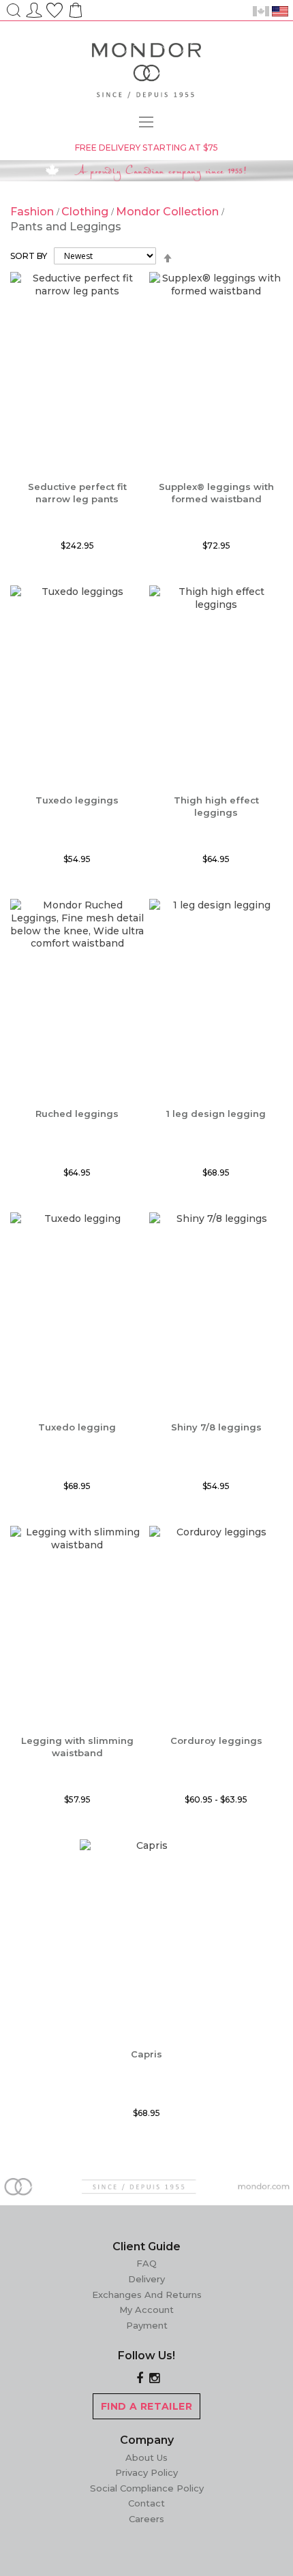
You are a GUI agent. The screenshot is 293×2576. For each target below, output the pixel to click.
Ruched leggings (77, 1114)
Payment (147, 2325)
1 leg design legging (216, 1114)
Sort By (29, 256)
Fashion (33, 212)
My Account (146, 2310)
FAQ (146, 2263)
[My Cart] (74, 15)
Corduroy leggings (216, 1741)
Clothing (86, 212)
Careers (146, 2519)
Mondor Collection (169, 212)
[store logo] (146, 73)
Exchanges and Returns (147, 2295)
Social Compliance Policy (147, 2488)
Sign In (34, 8)
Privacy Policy (146, 2472)
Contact (146, 2503)
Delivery (146, 2279)
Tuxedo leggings (77, 800)
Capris (146, 2054)
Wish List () (55, 8)
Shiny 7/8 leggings (216, 1427)
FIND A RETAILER (146, 2406)
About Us (146, 2457)
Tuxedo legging (77, 1427)
